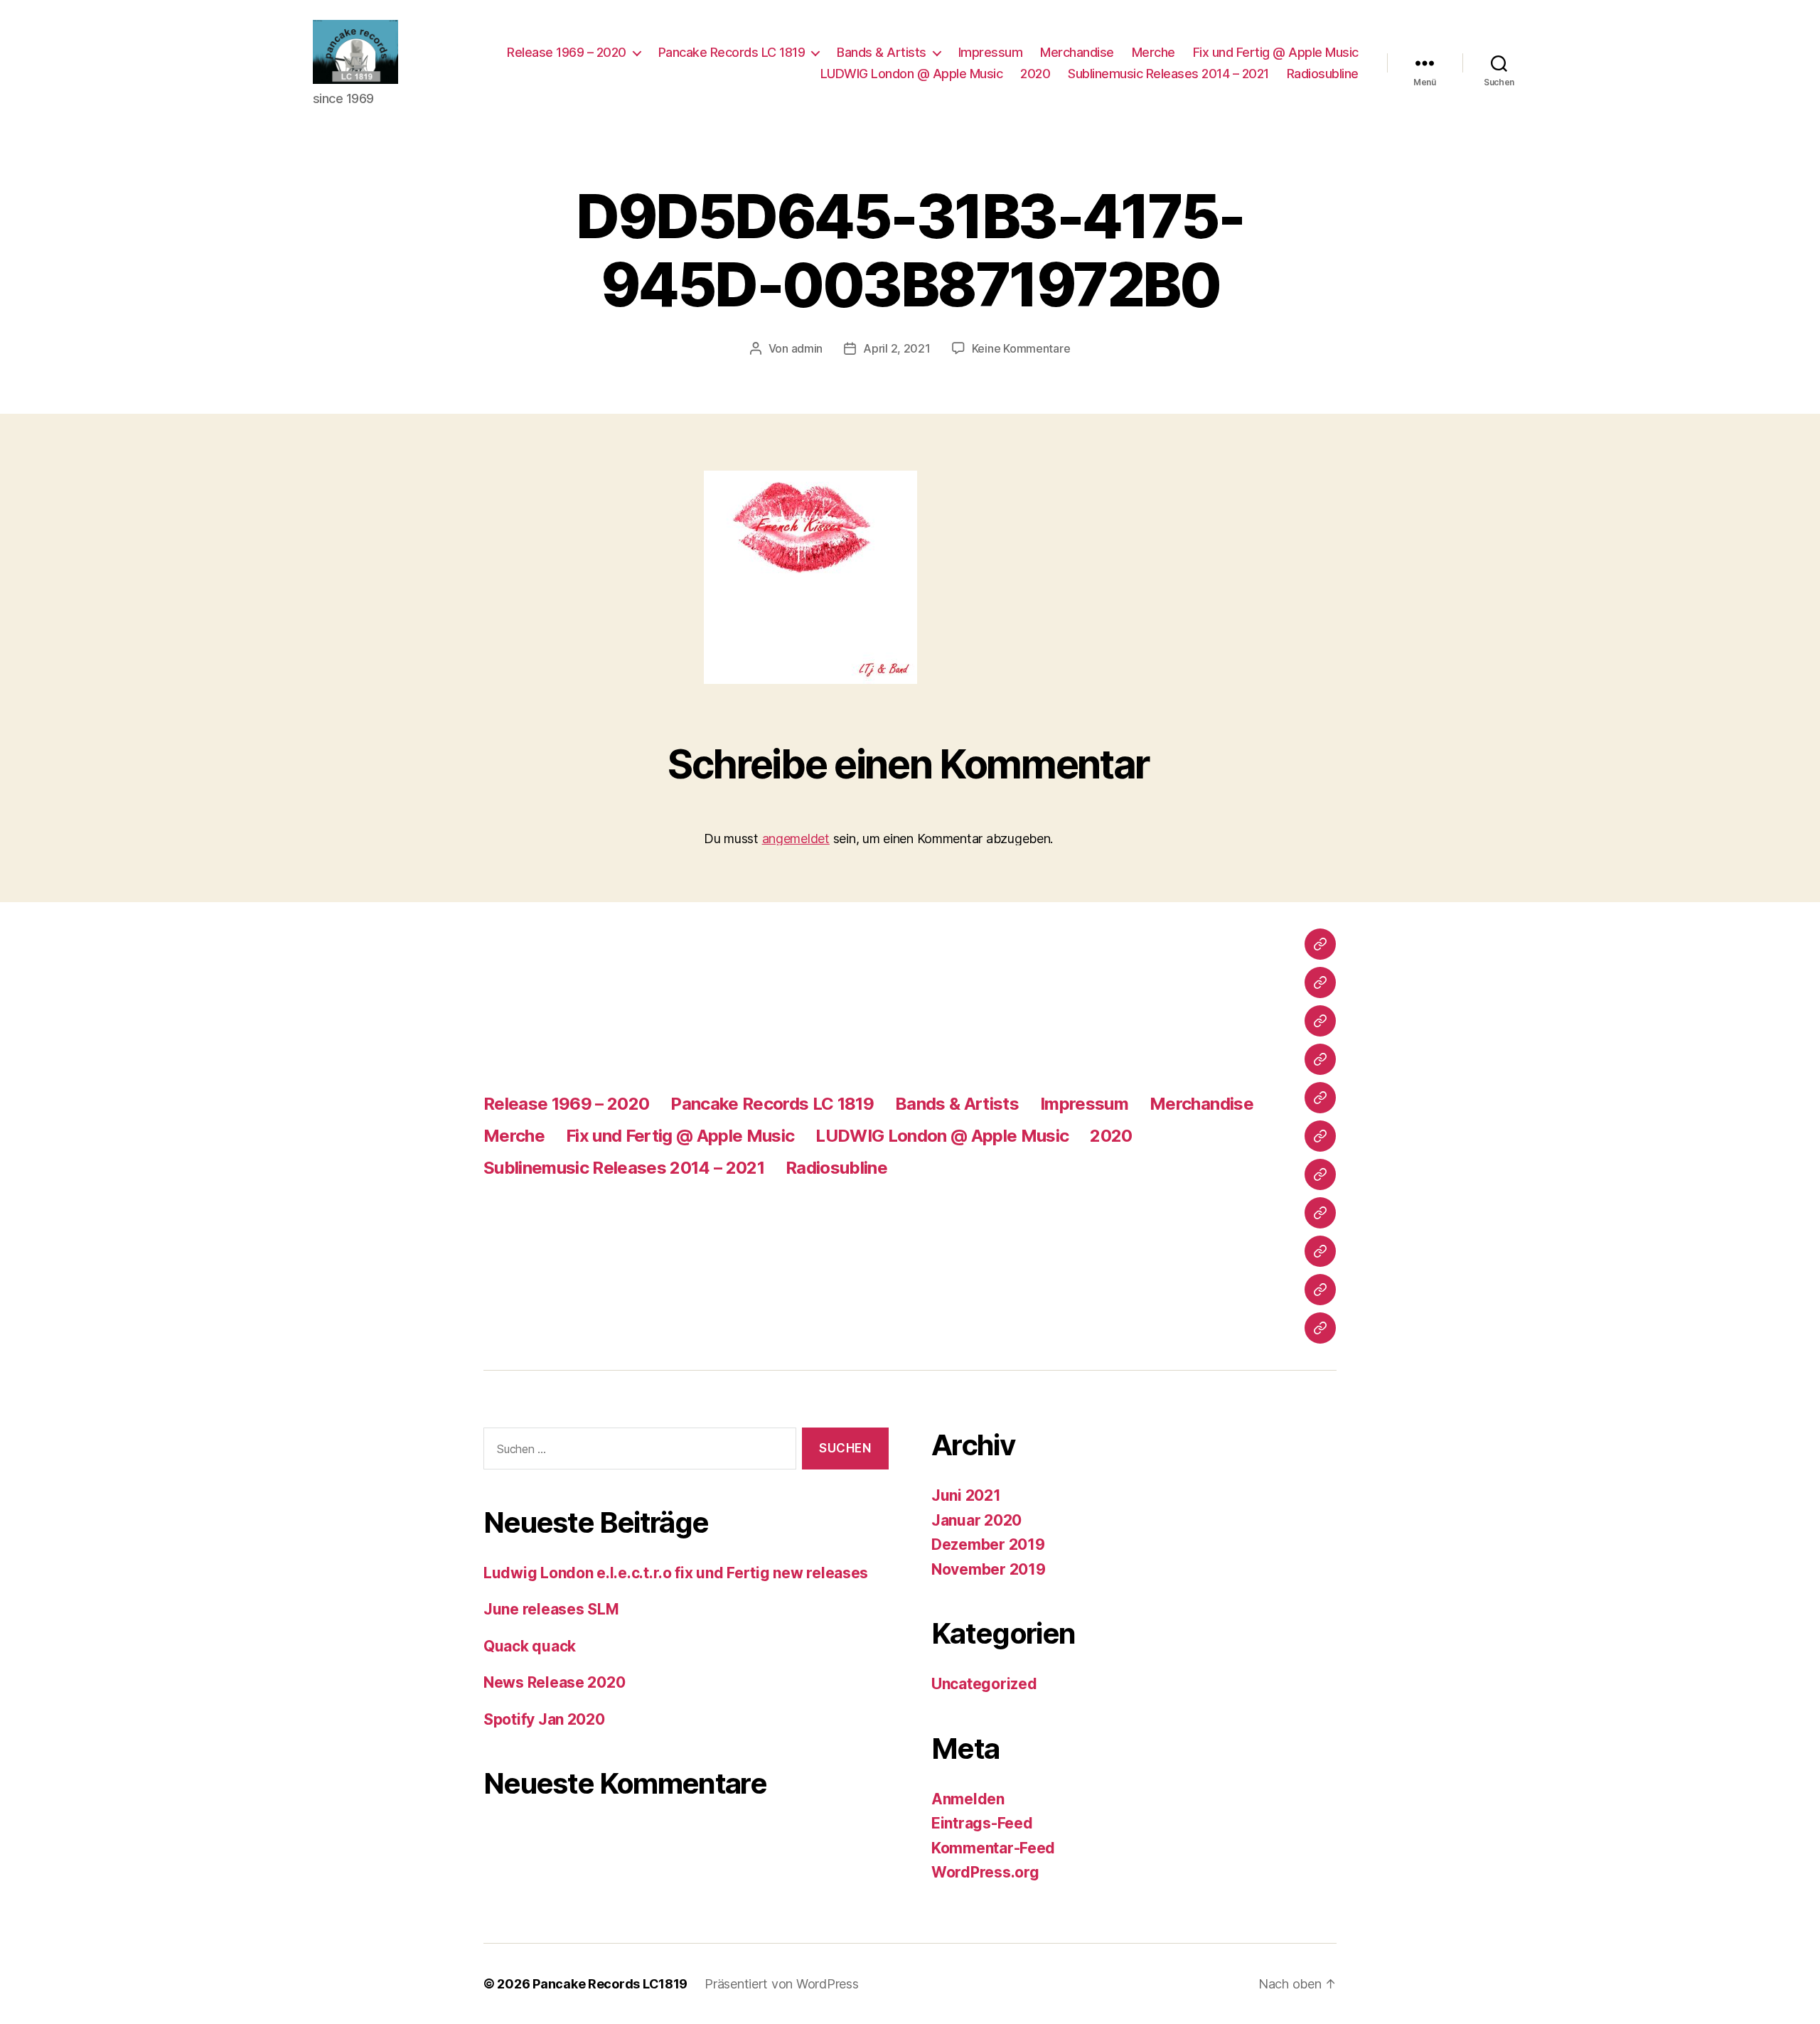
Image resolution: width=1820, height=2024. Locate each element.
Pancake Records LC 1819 (732, 52)
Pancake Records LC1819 (610, 1984)
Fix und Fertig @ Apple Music (1276, 52)
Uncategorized (984, 1684)
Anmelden (968, 1799)
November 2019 (989, 1569)
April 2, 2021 (897, 348)
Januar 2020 (976, 1520)
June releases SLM (551, 1609)
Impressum (991, 52)
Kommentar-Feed (993, 1848)
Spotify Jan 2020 (544, 1719)
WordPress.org (985, 1872)
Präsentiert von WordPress (781, 1984)
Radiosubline (1323, 74)
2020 (1035, 74)
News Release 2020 (554, 1682)
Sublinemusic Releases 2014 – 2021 (1168, 74)
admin (807, 348)
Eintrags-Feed (982, 1823)
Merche (1153, 52)
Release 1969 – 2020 (567, 52)
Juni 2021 (966, 1495)
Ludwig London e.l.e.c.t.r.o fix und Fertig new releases (676, 1573)
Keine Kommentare (1021, 348)
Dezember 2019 (988, 1544)
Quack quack (530, 1646)
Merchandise (1077, 52)
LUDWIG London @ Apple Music (912, 74)
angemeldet (796, 839)
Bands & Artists (882, 52)
